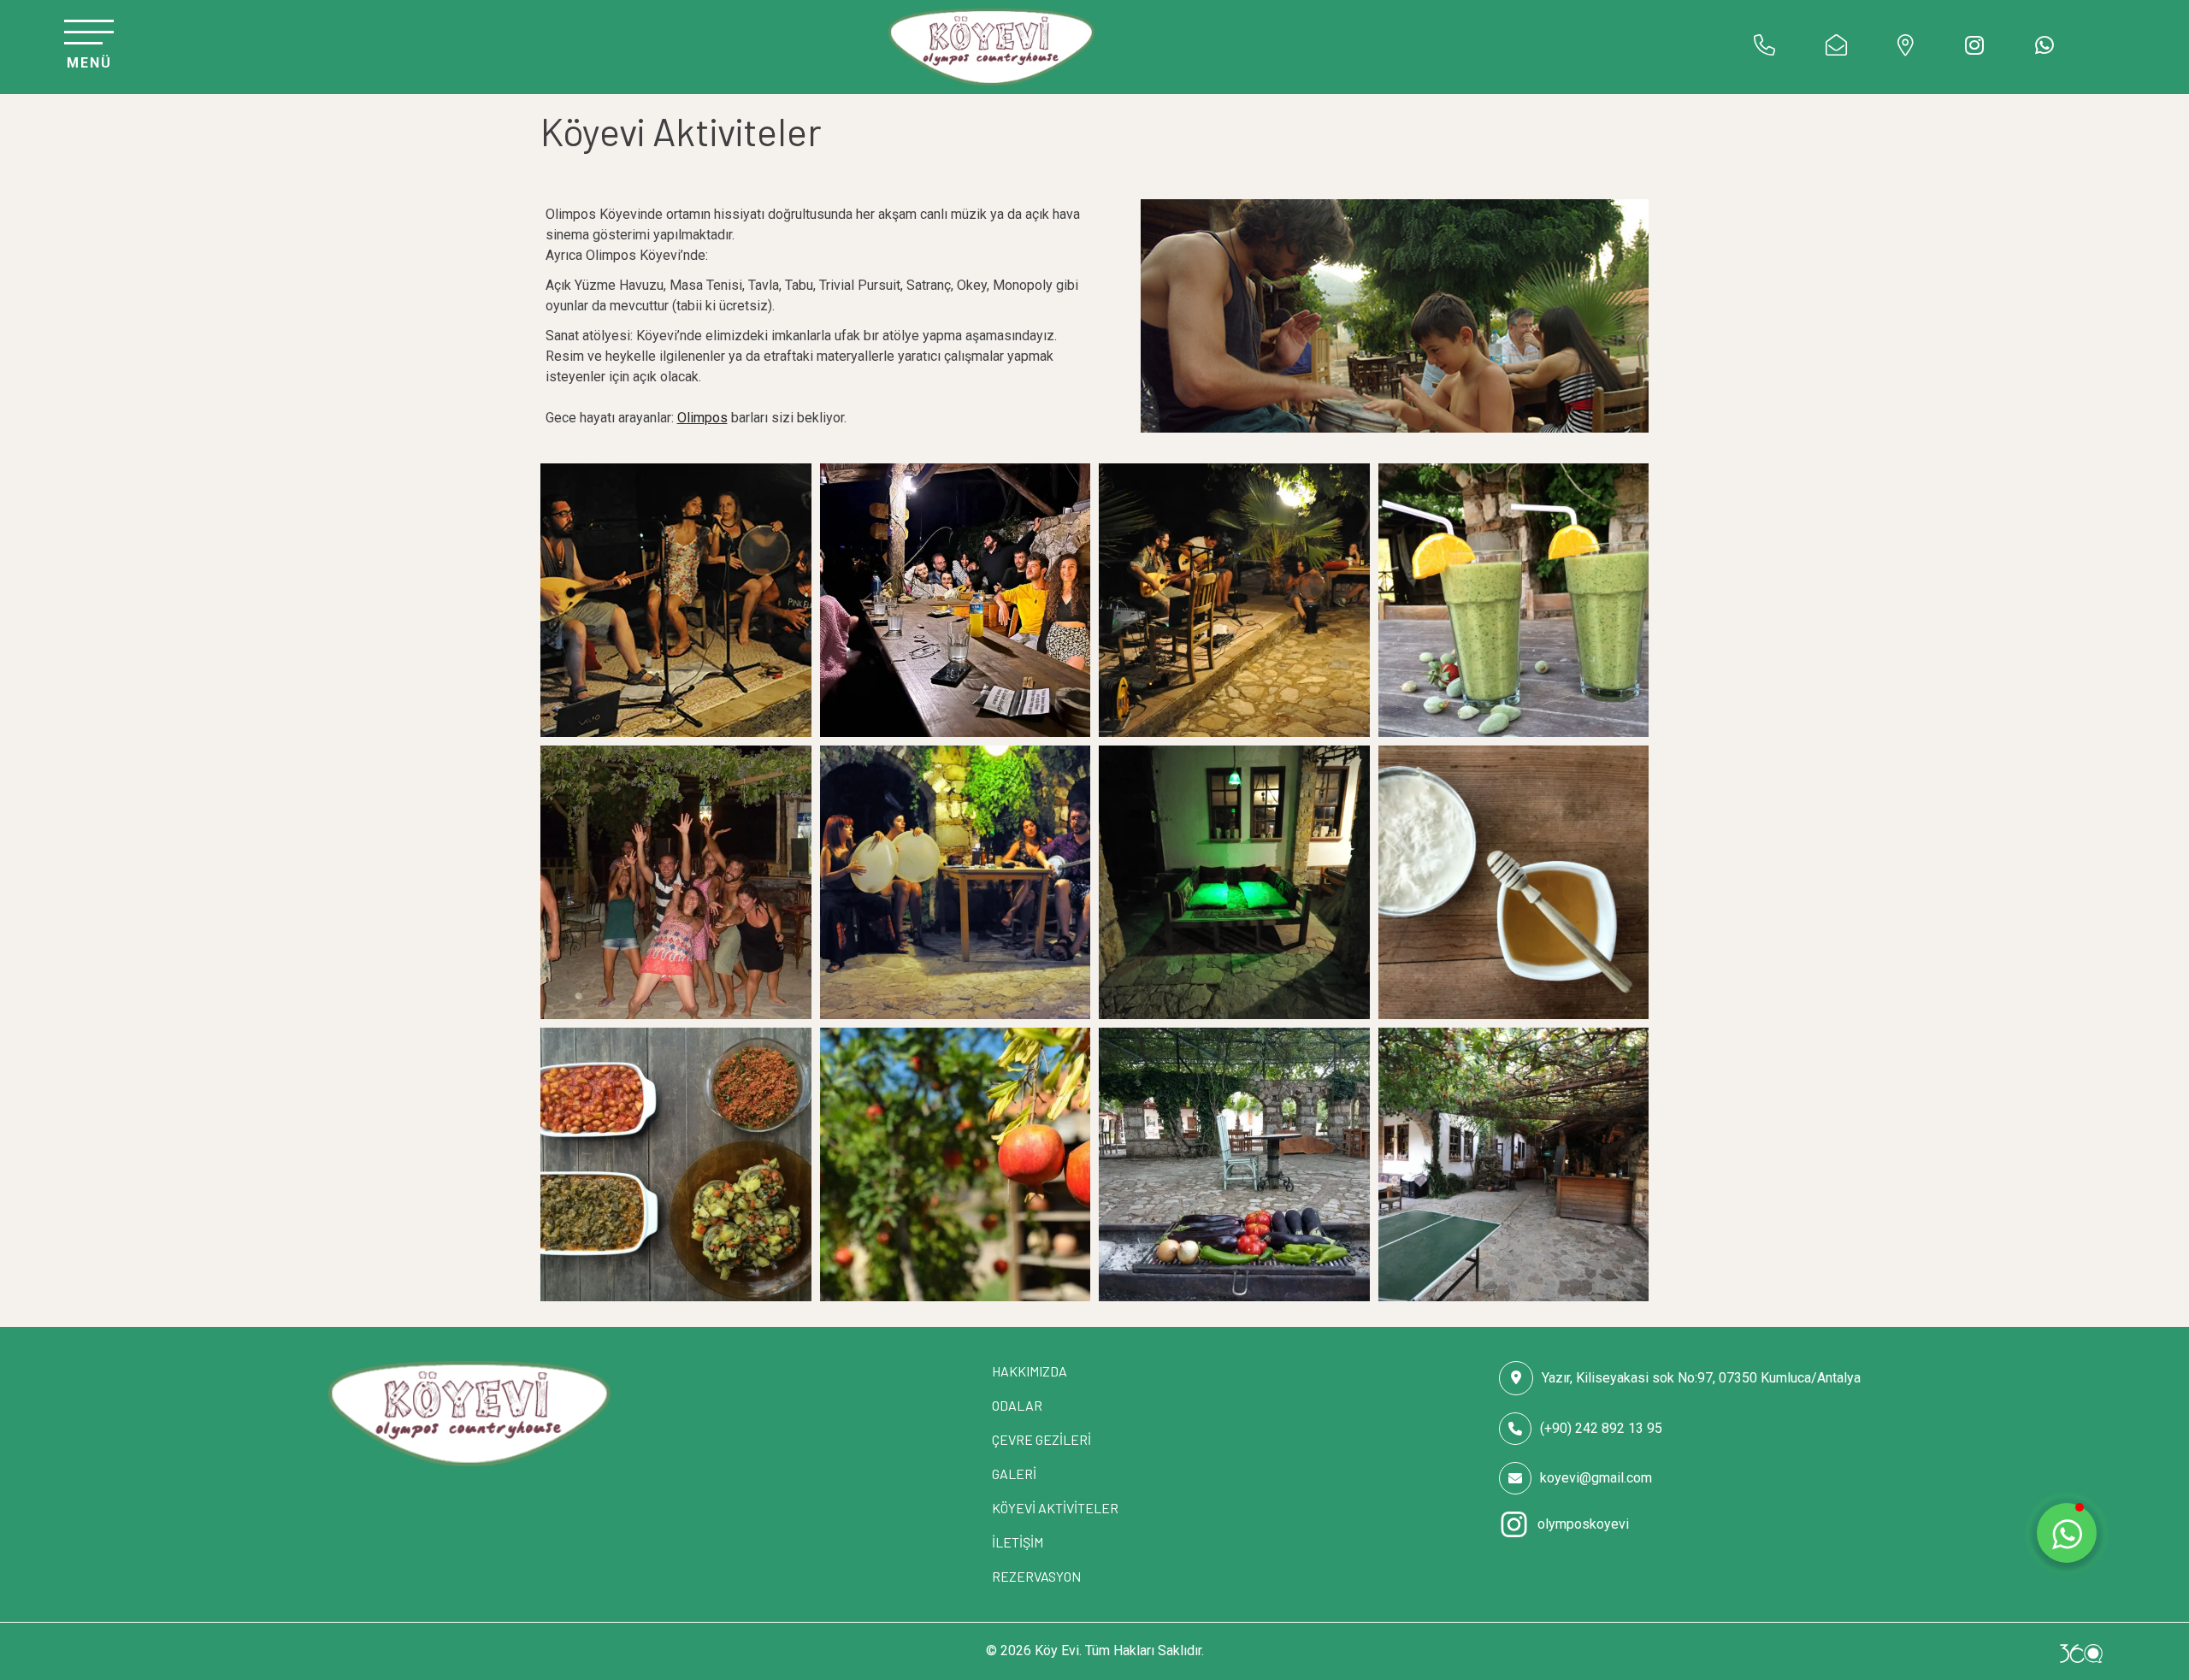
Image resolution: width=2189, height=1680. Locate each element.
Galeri (1014, 1474)
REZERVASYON (1036, 1576)
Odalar (1017, 1405)
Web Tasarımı (2081, 1653)
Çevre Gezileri (1041, 1439)
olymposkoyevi (1583, 1524)
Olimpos (702, 418)
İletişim (1018, 1542)
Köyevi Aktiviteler (1055, 1508)
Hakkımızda (1030, 1371)
